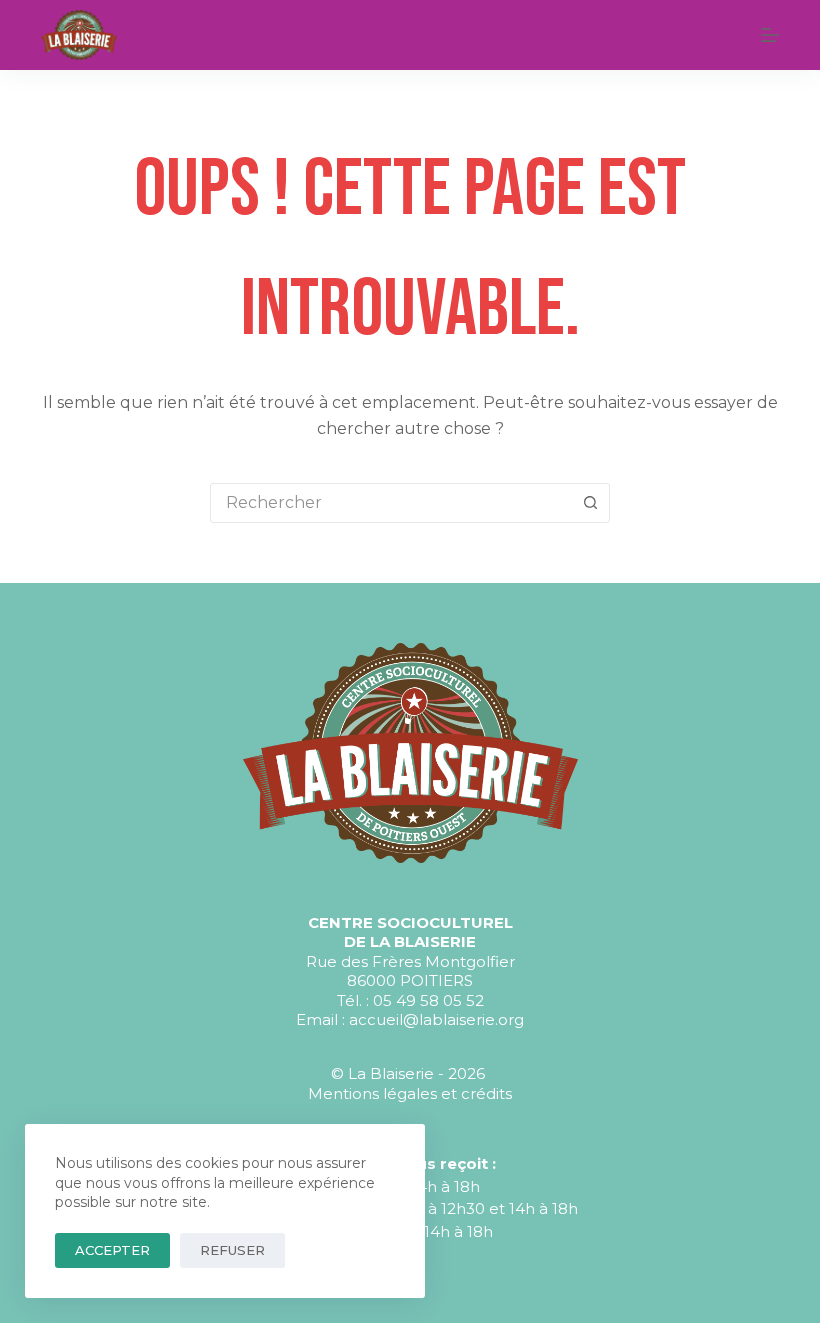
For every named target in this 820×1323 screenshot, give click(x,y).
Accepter (112, 1250)
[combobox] (391, 503)
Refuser (232, 1250)
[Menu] (770, 35)
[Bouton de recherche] (590, 503)
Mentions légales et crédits (410, 1093)
